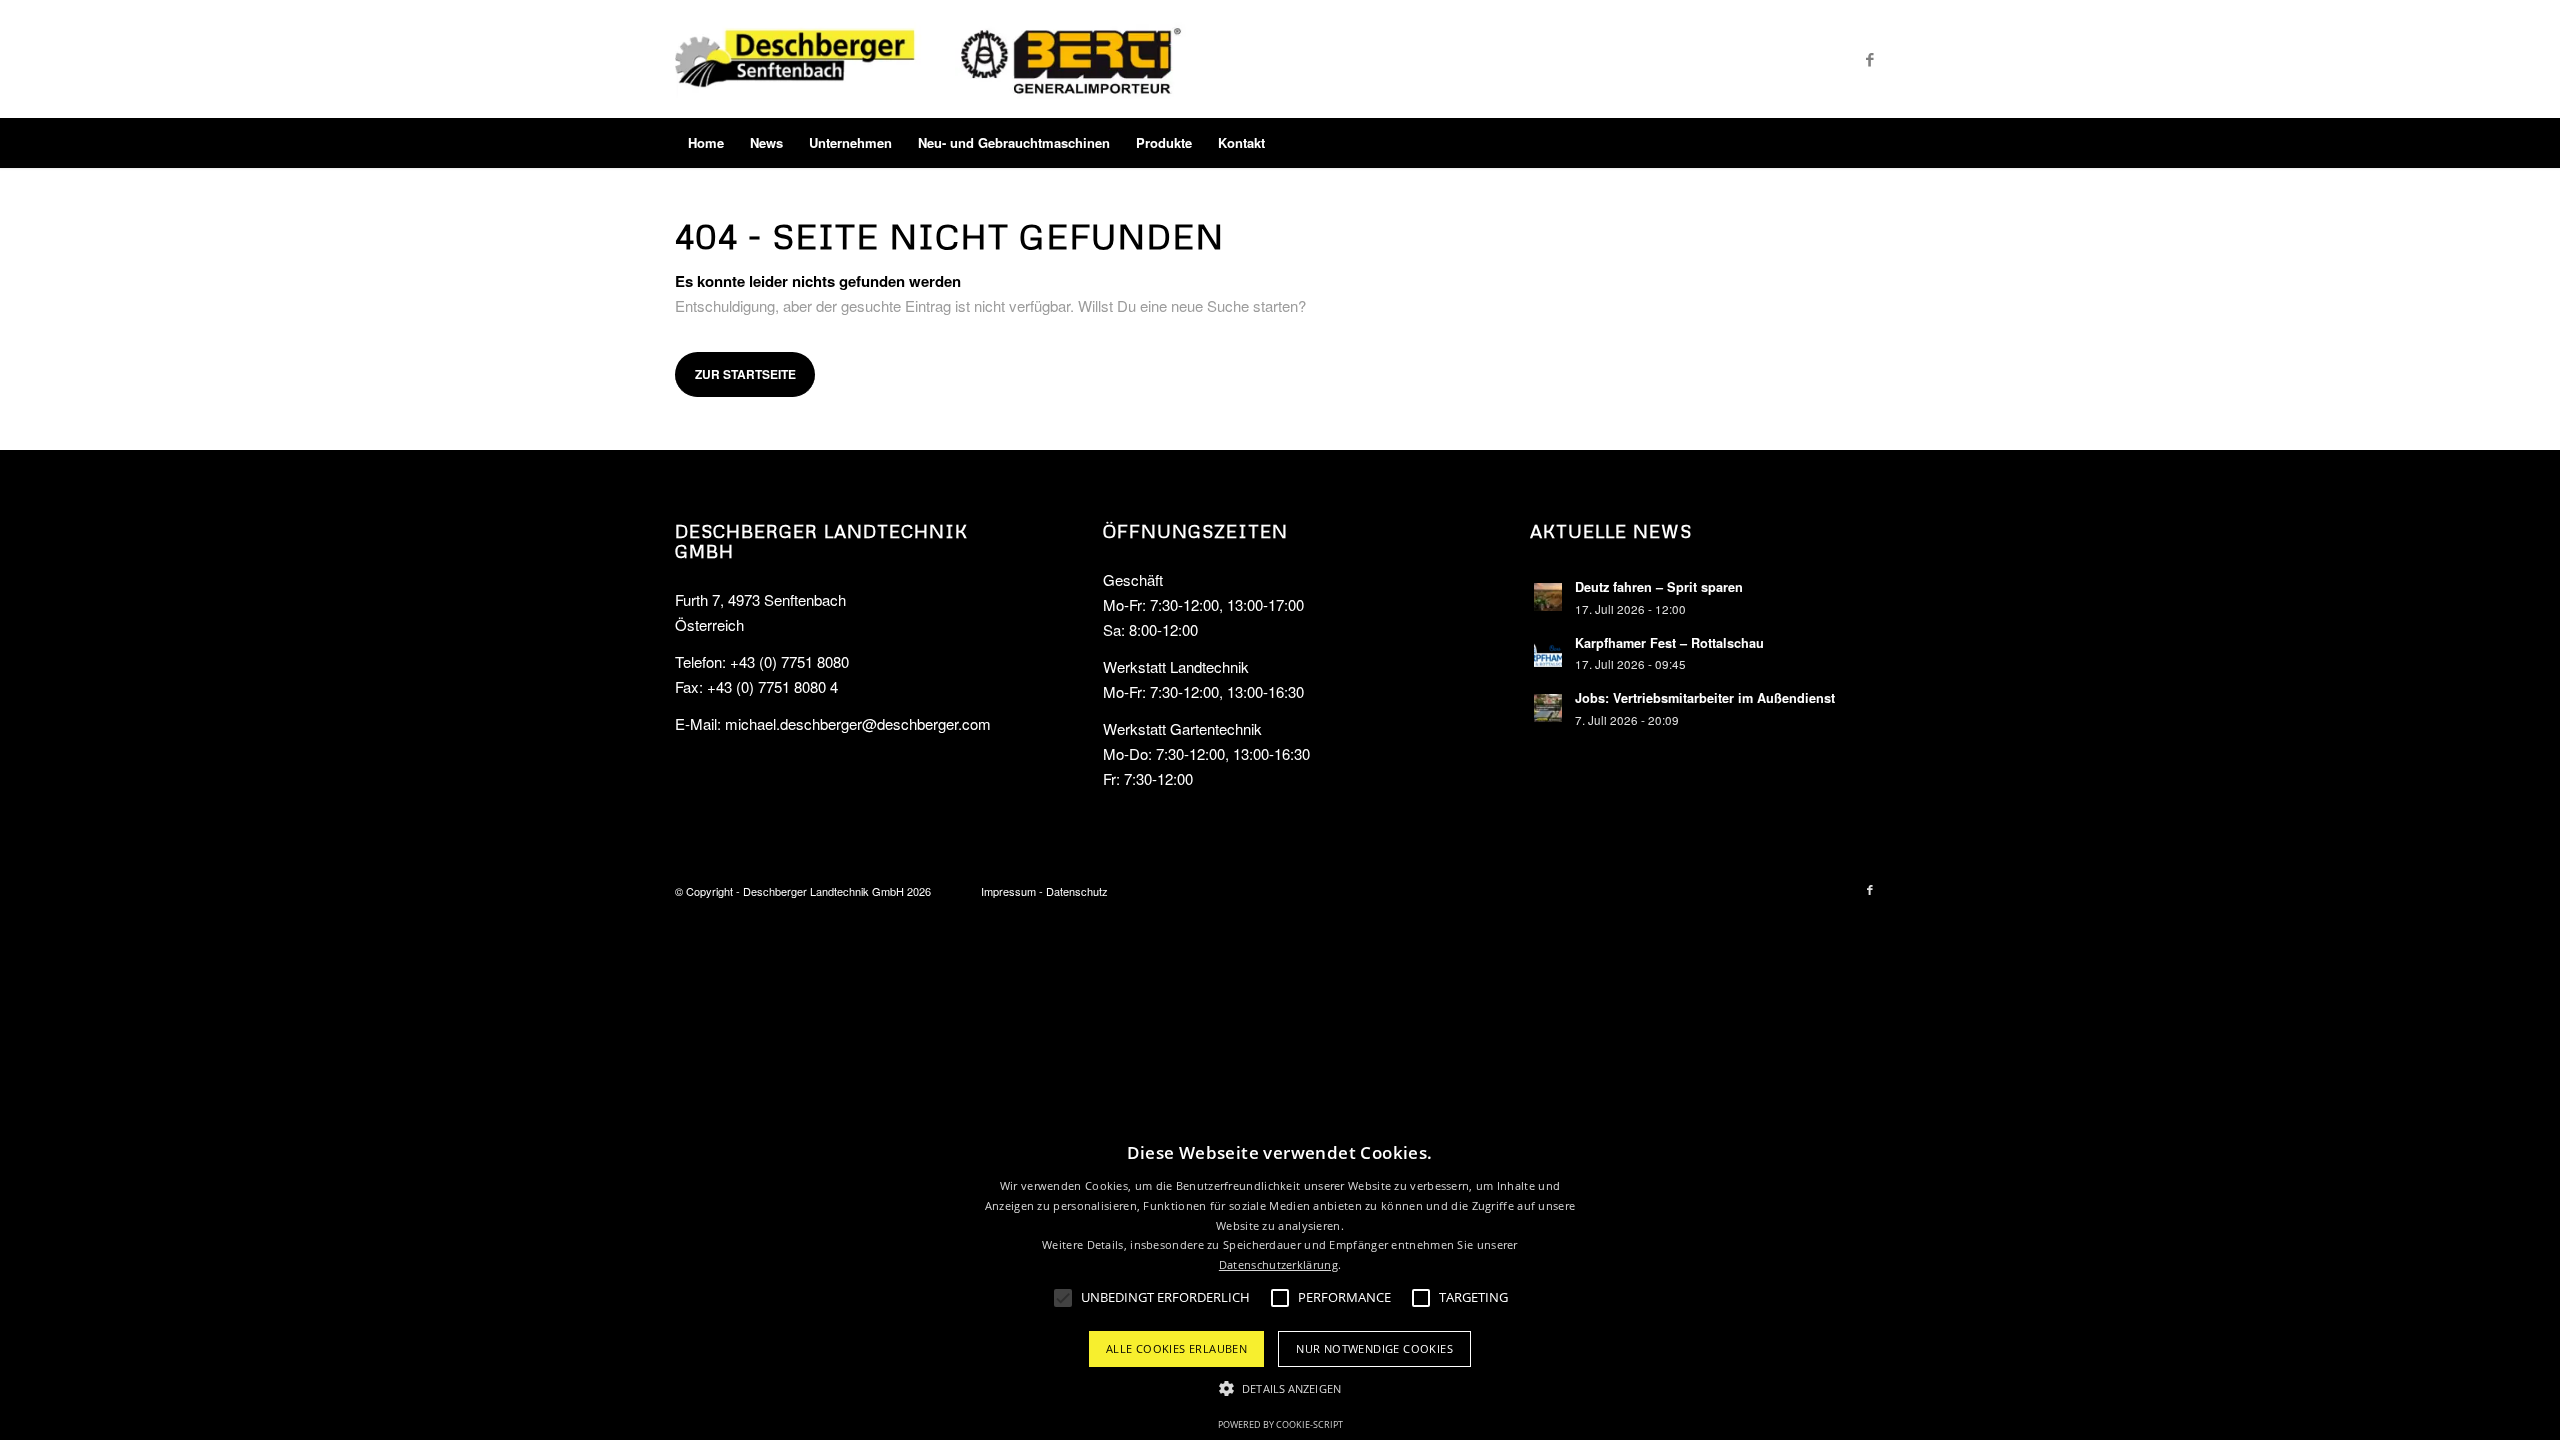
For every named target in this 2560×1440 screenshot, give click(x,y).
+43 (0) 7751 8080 (789, 661)
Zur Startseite (745, 374)
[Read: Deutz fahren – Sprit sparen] (1548, 597)
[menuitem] (706, 143)
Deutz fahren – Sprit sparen (1659, 587)
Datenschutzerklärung (1278, 1264)
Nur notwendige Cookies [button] (1374, 1348)
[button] (1280, 1389)
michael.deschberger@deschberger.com (858, 723)
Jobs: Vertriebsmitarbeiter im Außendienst (1705, 698)
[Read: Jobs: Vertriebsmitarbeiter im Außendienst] (1548, 708)
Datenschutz (1077, 891)
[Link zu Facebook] (1870, 59)
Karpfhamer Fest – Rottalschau (1669, 643)
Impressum (1008, 891)
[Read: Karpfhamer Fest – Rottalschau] (1548, 653)
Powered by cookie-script (1280, 1424)
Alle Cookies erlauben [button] (1176, 1348)
